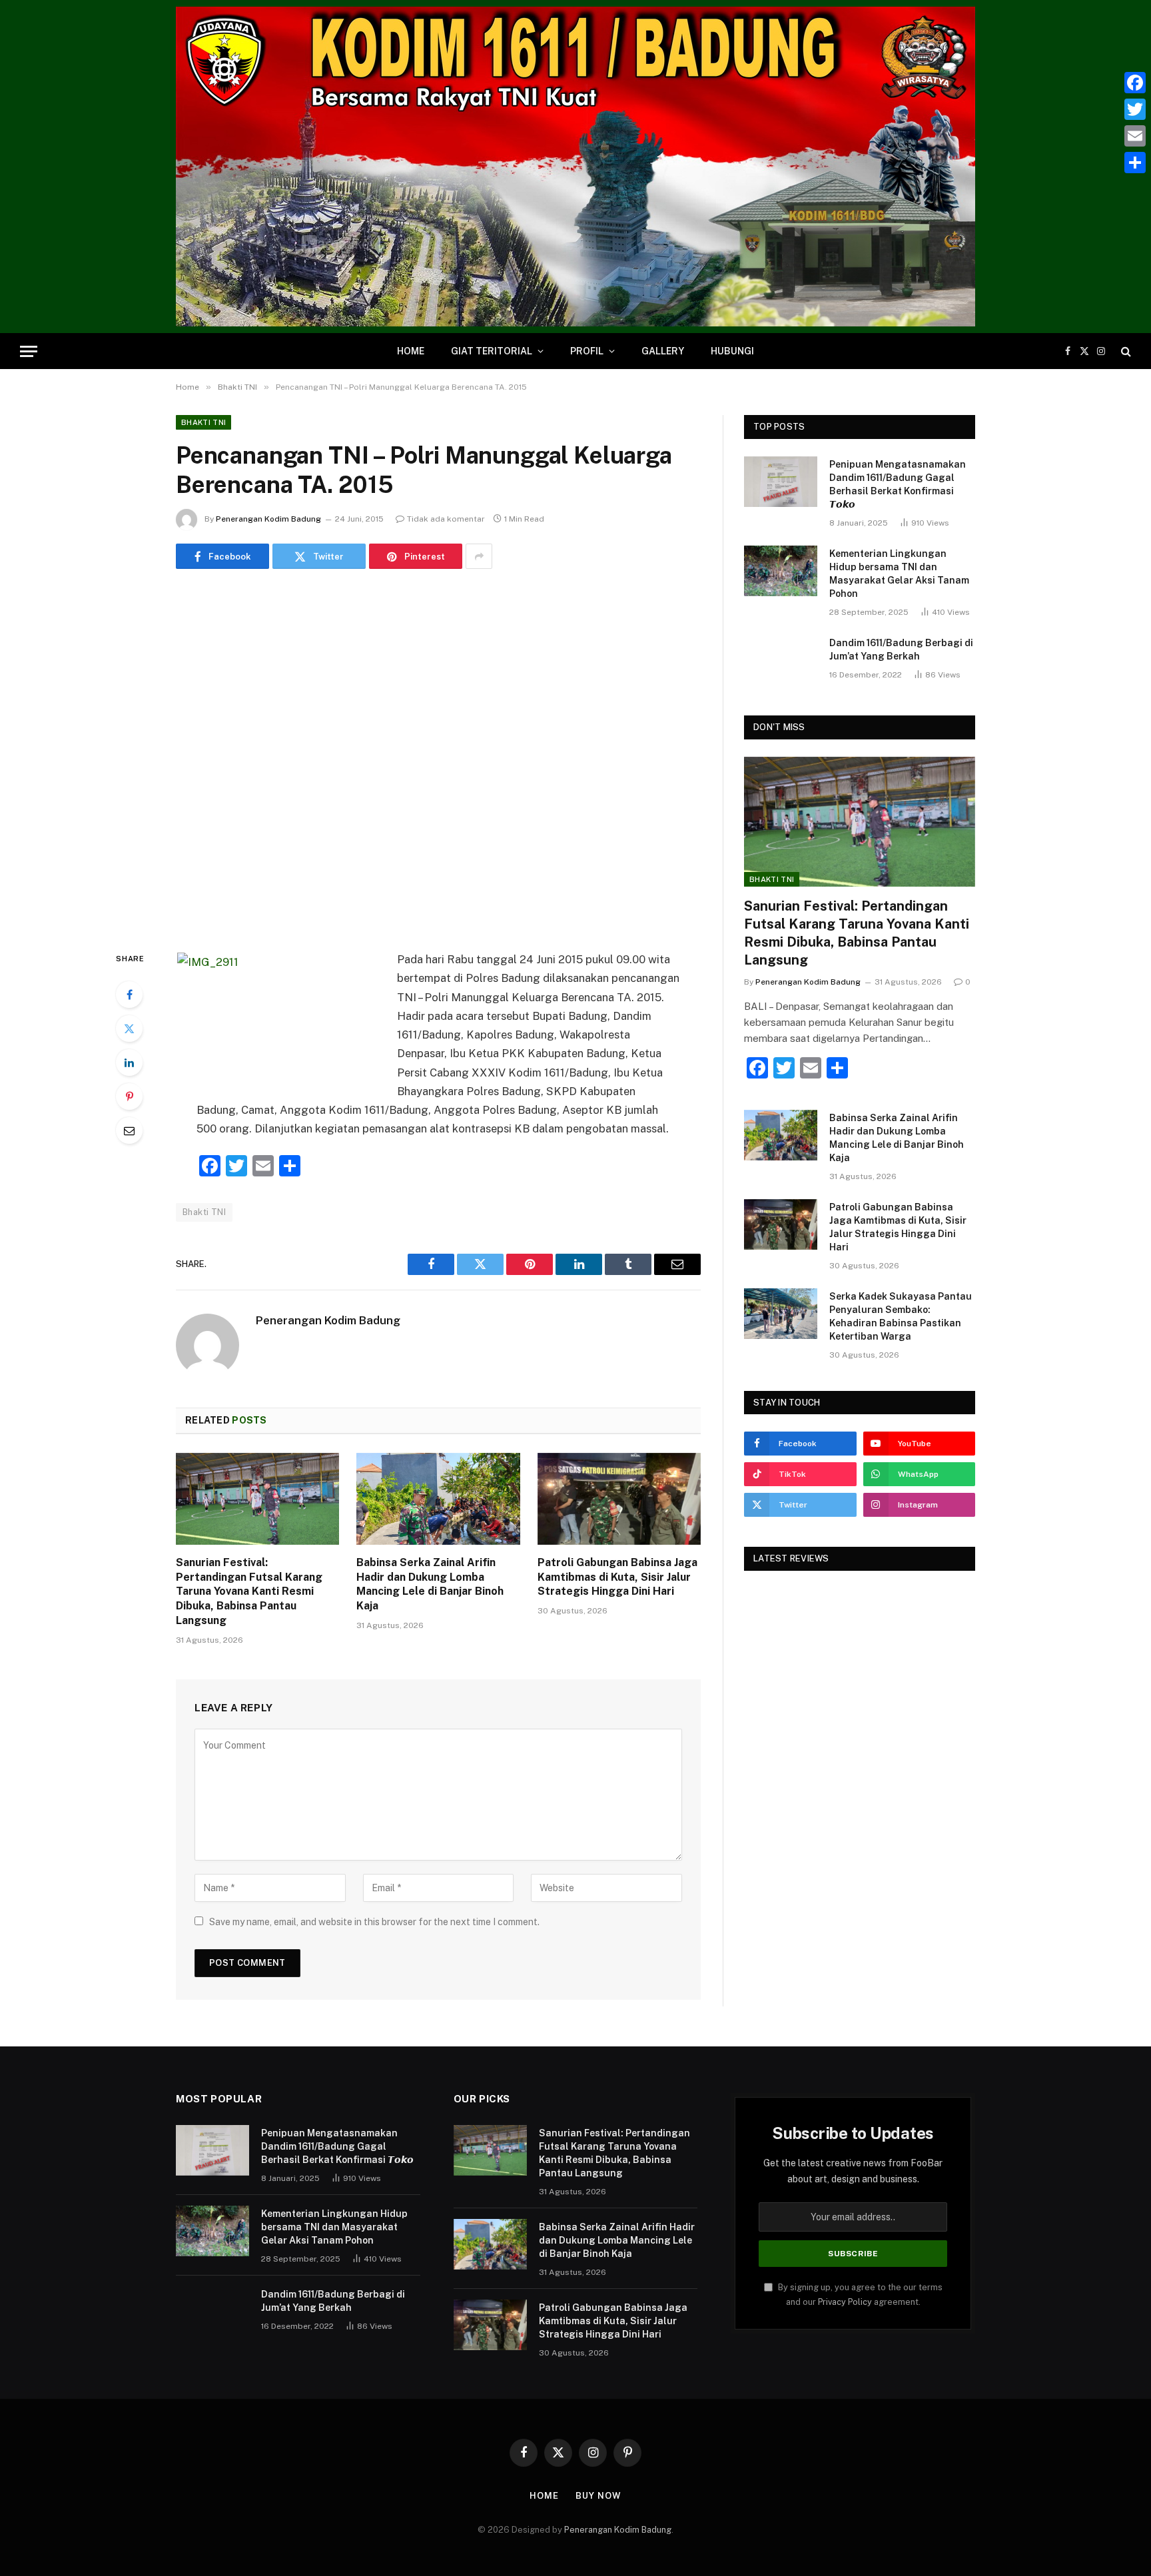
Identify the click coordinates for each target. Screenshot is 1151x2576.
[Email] (129, 1130)
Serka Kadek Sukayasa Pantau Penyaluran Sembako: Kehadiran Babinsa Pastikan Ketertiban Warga (901, 1316)
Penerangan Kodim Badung (268, 519)
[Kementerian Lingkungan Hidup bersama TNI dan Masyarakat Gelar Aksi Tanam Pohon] (781, 571)
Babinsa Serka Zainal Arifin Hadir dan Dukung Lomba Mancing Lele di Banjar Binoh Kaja (430, 1584)
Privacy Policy (845, 2302)
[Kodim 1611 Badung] (575, 167)
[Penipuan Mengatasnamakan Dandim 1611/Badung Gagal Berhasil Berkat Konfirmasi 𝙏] (781, 482)
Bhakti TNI (203, 422)
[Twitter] (129, 1029)
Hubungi (732, 351)
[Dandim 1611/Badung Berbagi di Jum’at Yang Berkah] (781, 660)
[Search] (1125, 351)
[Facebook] (129, 995)
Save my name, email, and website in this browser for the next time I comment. (374, 1922)
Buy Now (598, 2496)
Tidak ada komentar (446, 519)
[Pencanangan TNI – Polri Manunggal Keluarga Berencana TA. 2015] (438, 757)
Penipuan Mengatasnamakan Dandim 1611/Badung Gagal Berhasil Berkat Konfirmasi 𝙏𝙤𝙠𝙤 (898, 484)
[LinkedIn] (129, 1063)
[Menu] (29, 351)
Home (411, 351)
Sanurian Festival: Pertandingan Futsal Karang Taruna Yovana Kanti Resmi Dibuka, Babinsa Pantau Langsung (249, 1591)
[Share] (1135, 163)
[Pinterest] (129, 1096)
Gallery (663, 351)
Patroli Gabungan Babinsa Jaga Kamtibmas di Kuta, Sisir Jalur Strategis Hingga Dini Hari (617, 1577)
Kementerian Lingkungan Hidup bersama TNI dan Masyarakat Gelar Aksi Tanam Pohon (899, 574)
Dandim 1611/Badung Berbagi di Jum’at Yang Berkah (901, 649)
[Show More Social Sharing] (479, 556)
